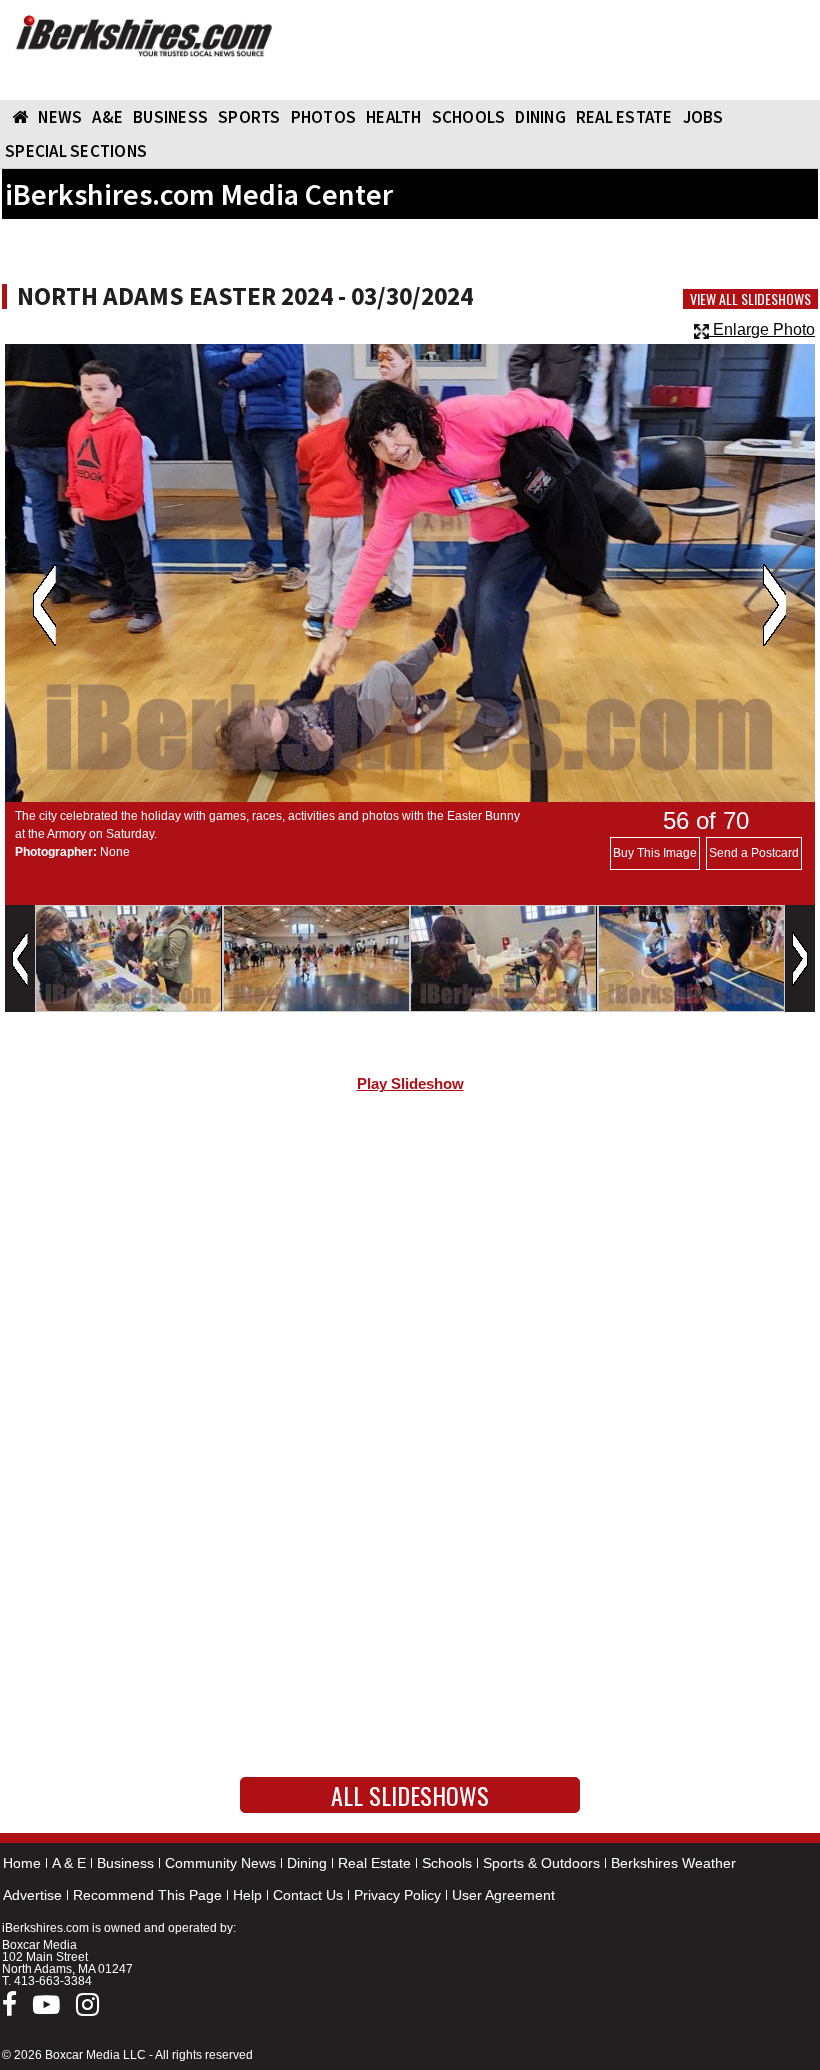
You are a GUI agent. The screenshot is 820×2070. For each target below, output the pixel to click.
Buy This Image (655, 853)
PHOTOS (324, 117)
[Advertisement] (410, 1277)
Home (22, 1863)
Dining (307, 1863)
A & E (69, 1863)
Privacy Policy (397, 1895)
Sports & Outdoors (541, 1863)
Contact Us (308, 1895)
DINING (540, 117)
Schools (447, 1863)
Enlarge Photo (762, 329)
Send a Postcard (754, 853)
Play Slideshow (410, 1084)
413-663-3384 (53, 1981)
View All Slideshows (750, 299)
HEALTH (394, 117)
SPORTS (249, 117)
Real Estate (374, 1863)
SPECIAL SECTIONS (76, 151)
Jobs (703, 117)
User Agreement (503, 1895)
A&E (107, 117)
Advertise (32, 1895)
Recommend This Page (147, 1895)
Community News (220, 1863)
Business (125, 1863)
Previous (44, 605)
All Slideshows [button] (410, 1795)
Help (247, 1895)
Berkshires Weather (673, 1863)
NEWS (60, 117)
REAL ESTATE (624, 117)
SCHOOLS (469, 117)
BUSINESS (170, 117)
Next (774, 605)
